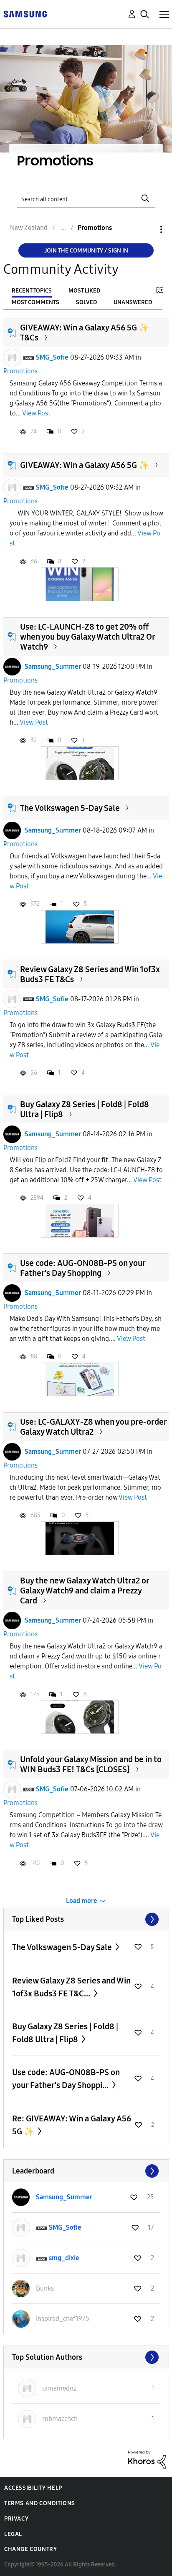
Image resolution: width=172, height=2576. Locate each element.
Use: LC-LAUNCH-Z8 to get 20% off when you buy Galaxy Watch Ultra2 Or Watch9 (87, 637)
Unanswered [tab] (133, 302)
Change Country (30, 2549)
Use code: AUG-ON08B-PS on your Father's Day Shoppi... (66, 2079)
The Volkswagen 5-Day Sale (70, 808)
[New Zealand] (25, 14)
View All (86, 1919)
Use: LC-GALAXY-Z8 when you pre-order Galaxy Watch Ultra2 (93, 1427)
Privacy (16, 2519)
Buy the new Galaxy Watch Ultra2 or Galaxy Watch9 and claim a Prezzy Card (85, 1591)
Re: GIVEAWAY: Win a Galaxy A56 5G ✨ (72, 2125)
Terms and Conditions (40, 2503)
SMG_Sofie (52, 357)
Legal (13, 2534)
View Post (36, 413)
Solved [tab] (86, 302)
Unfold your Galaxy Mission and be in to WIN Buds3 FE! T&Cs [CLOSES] (91, 1764)
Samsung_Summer (53, 667)
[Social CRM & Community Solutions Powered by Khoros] (147, 2459)
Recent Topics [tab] (32, 291)
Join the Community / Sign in (86, 251)
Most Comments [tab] (35, 302)
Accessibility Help (33, 2488)
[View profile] (12, 358)
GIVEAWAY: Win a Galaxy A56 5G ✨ (85, 465)
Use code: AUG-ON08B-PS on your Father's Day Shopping (83, 1268)
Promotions (20, 371)
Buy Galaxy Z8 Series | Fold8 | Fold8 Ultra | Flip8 (65, 2033)
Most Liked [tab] (84, 291)
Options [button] (147, 229)
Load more (82, 1901)
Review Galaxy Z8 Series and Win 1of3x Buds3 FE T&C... (71, 1987)
